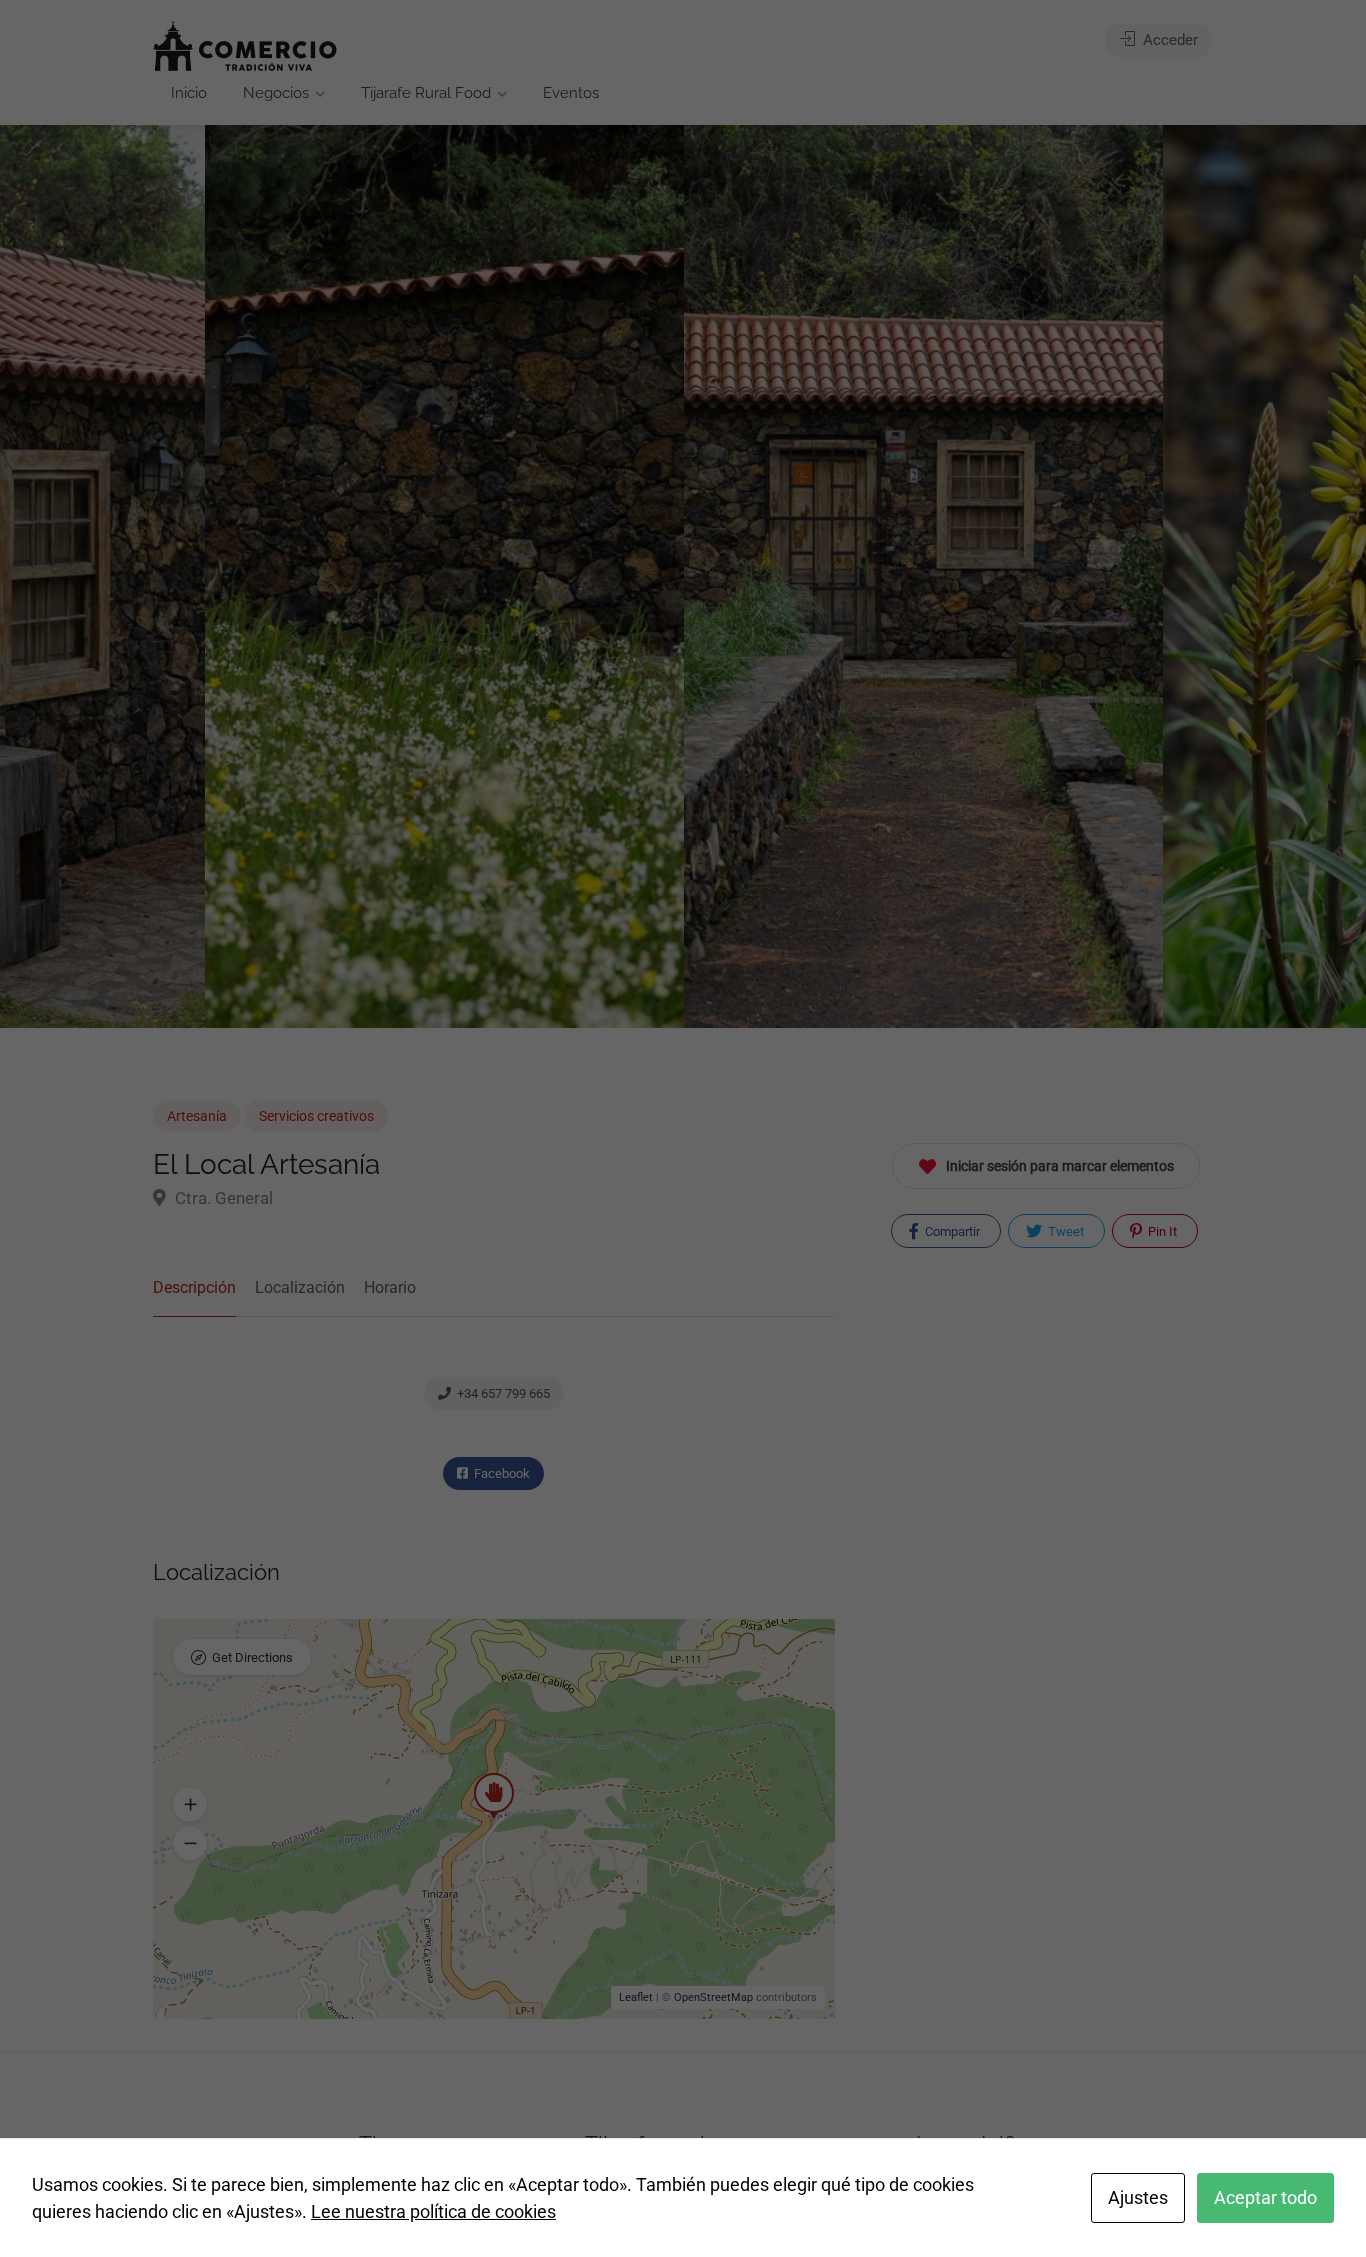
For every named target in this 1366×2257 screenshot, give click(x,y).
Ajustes (1138, 2197)
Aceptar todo (1265, 2197)
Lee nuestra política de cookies (433, 2211)
